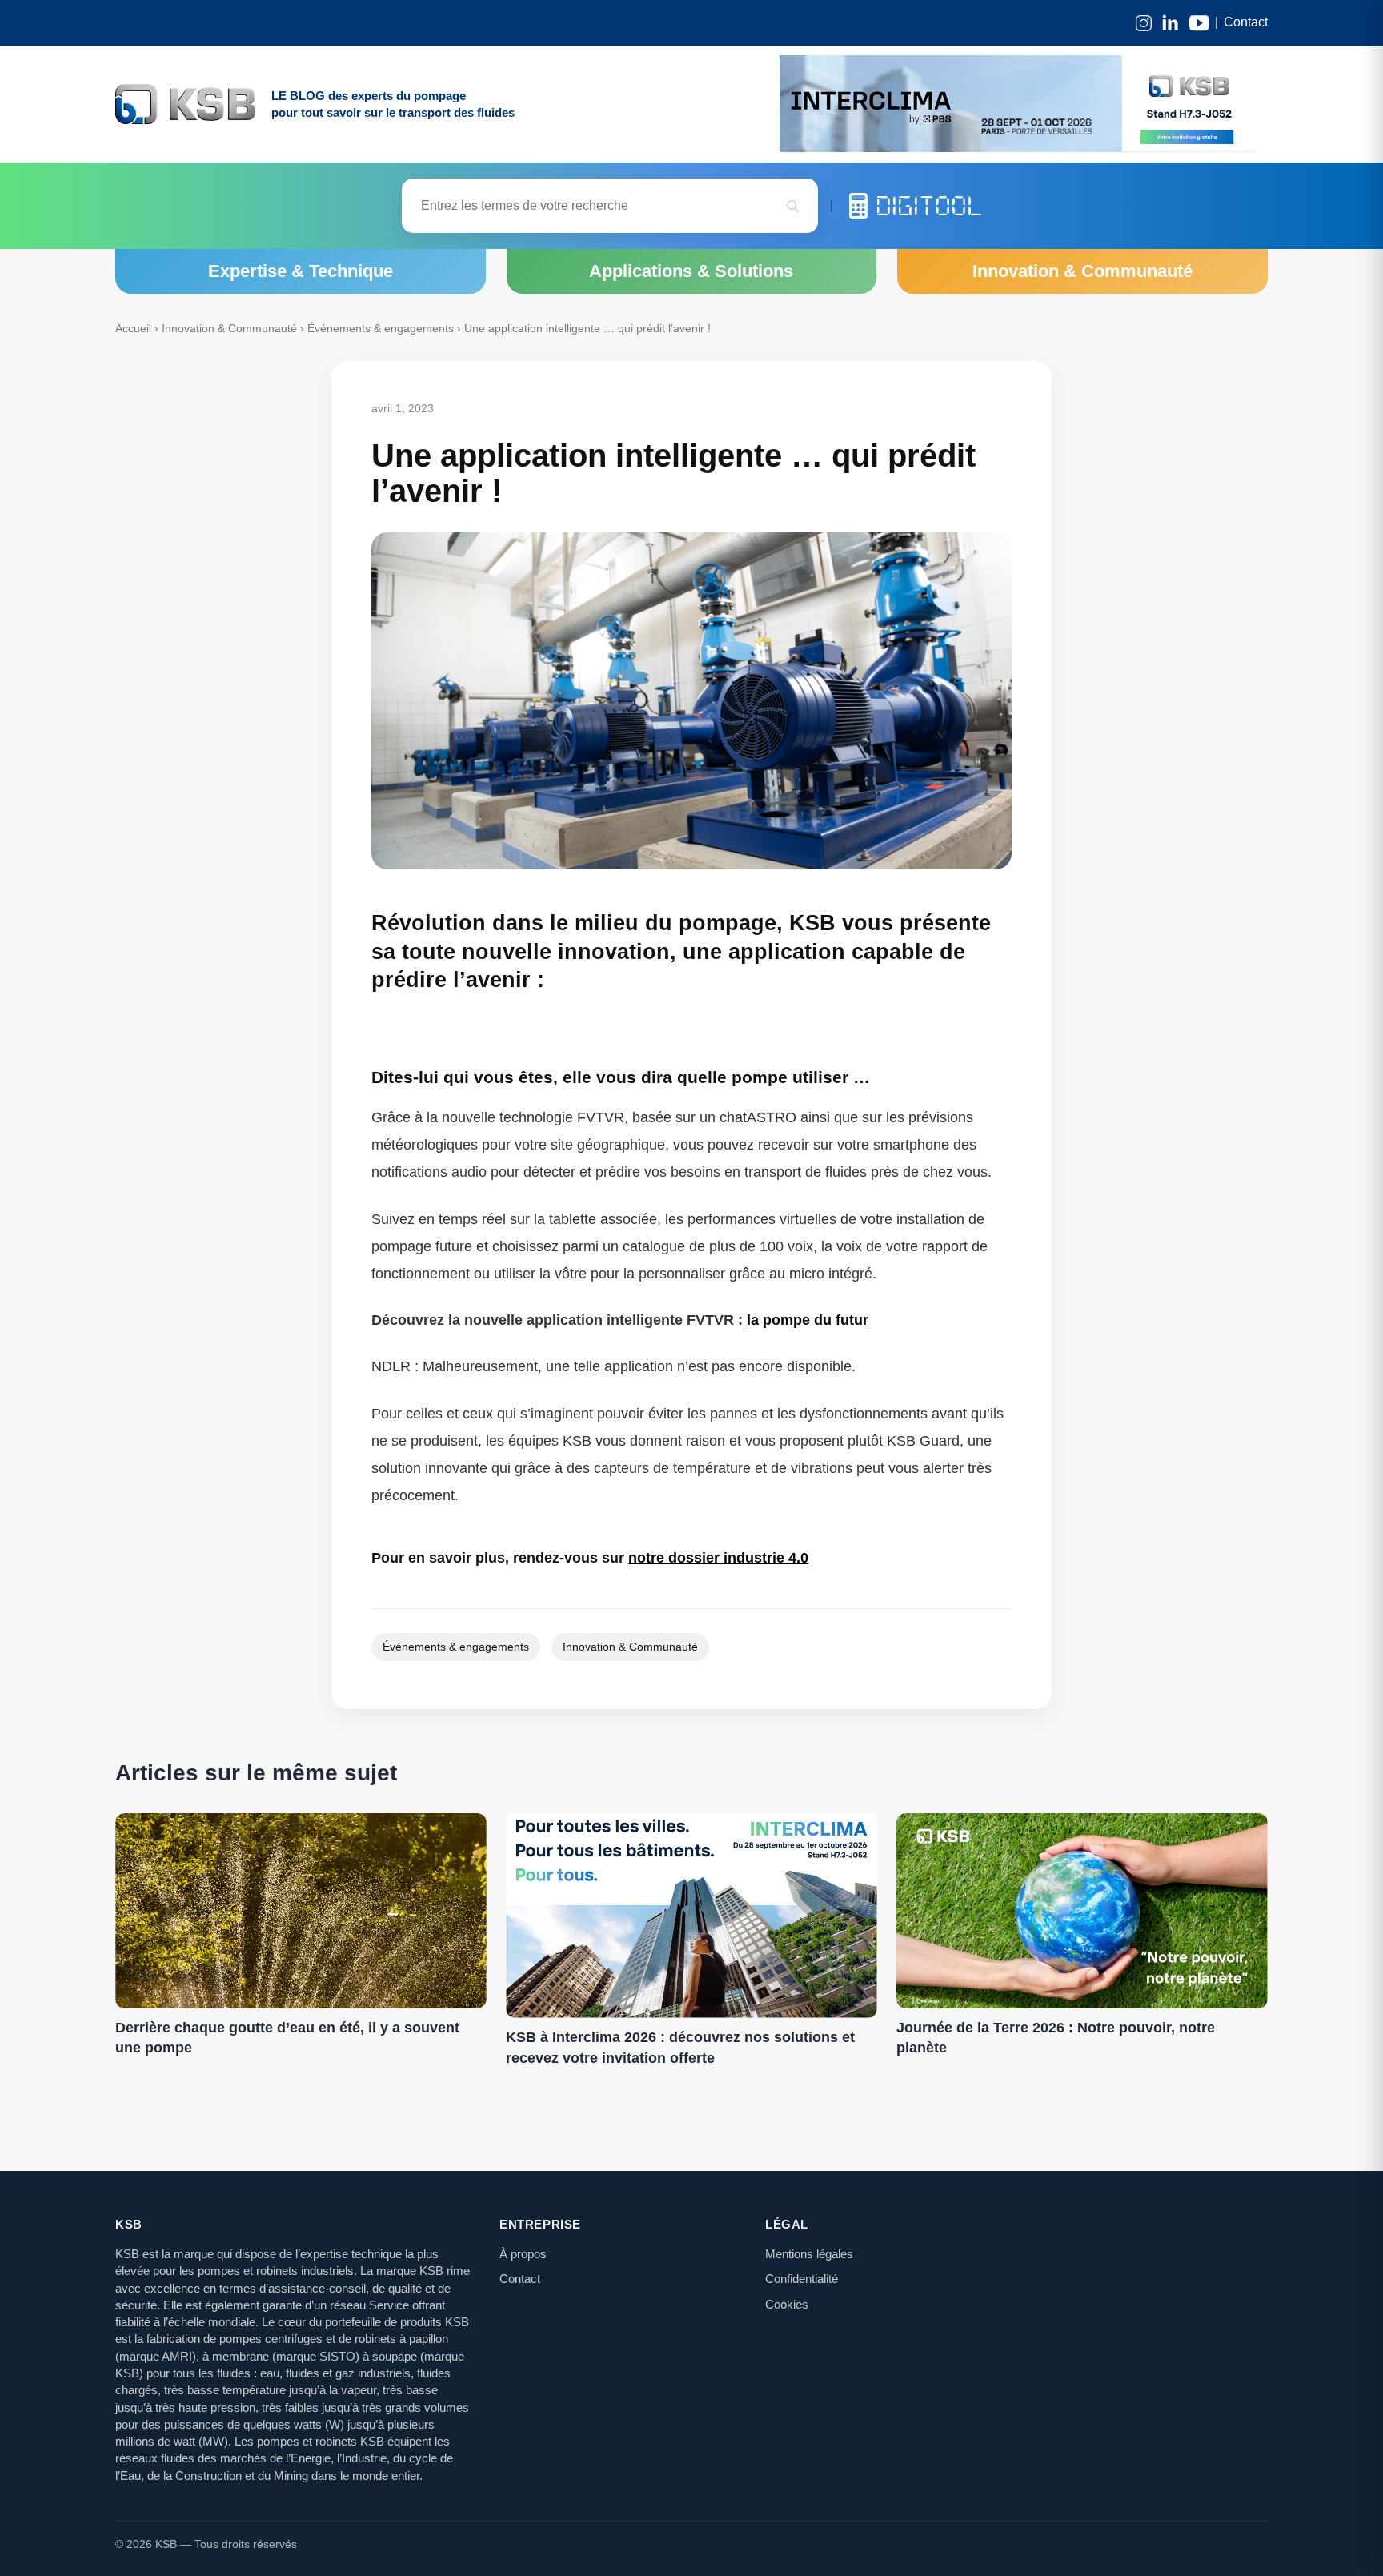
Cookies (787, 2304)
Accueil (133, 328)
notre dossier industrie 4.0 (718, 1558)
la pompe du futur (808, 1320)
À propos (523, 2254)
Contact (1246, 22)
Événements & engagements (381, 328)
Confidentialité (802, 2279)
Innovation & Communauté (229, 328)
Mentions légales (809, 2254)
